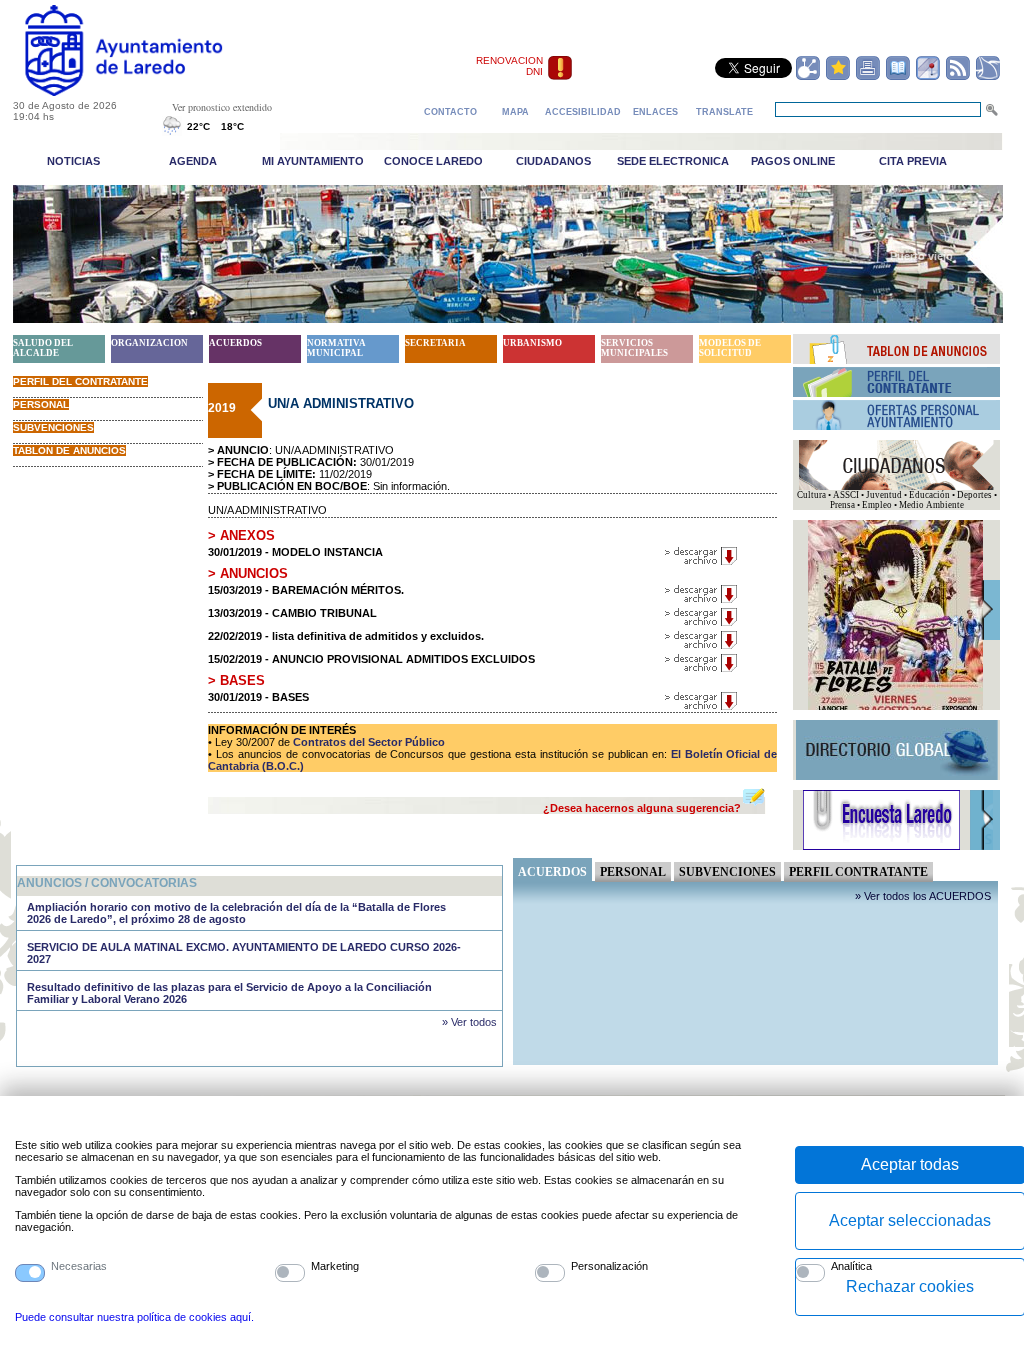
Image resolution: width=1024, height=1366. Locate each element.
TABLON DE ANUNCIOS (69, 450)
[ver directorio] (898, 77)
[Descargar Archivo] (701, 562)
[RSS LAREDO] (958, 77)
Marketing (335, 1266)
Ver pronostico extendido (222, 107)
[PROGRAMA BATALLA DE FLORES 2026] (895, 707)
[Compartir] (808, 77)
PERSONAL (41, 404)
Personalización (609, 1266)
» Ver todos (469, 1022)
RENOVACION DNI (509, 66)
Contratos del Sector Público (367, 742)
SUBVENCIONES (53, 427)
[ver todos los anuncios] (897, 360)
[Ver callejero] (928, 77)
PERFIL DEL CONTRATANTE (80, 381)
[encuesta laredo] (881, 847)
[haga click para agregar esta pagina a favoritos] (838, 77)
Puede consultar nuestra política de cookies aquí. (134, 1317)
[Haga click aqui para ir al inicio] (146, 92)
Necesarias (79, 1266)
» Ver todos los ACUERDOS (923, 896)
